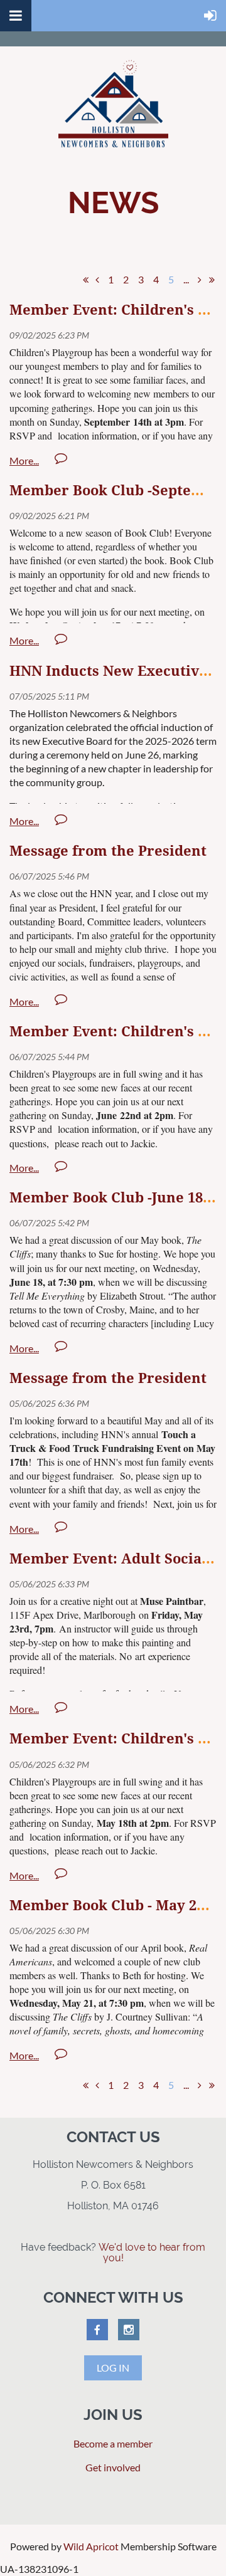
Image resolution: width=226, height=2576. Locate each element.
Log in (113, 2368)
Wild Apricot (91, 2546)
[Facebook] (97, 2330)
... (186, 279)
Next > (200, 280)
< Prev (97, 280)
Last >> (212, 280)
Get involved (113, 2467)
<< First (85, 280)
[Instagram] (129, 2330)
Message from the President (108, 851)
